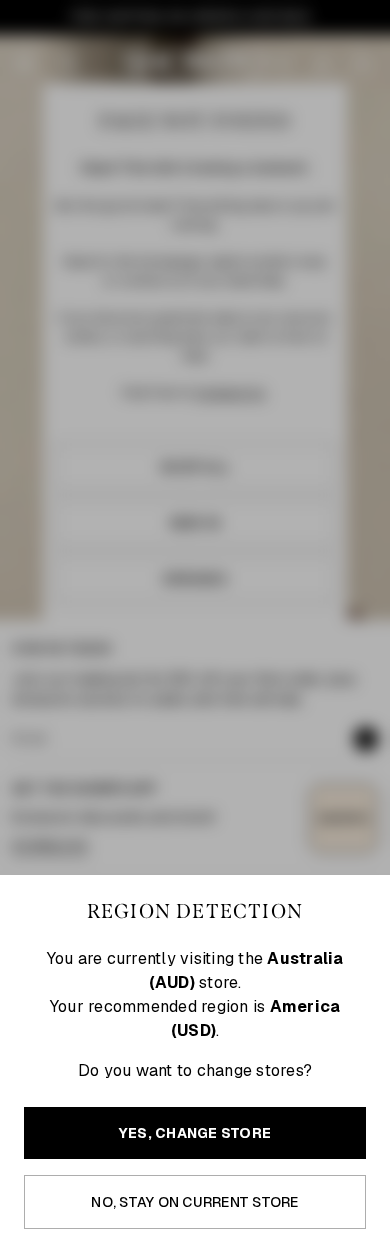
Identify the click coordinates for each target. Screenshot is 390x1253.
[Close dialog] (380, 526)
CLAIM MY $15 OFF (292, 728)
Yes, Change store (195, 1133)
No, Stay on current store (194, 1202)
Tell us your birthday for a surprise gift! (279, 700)
